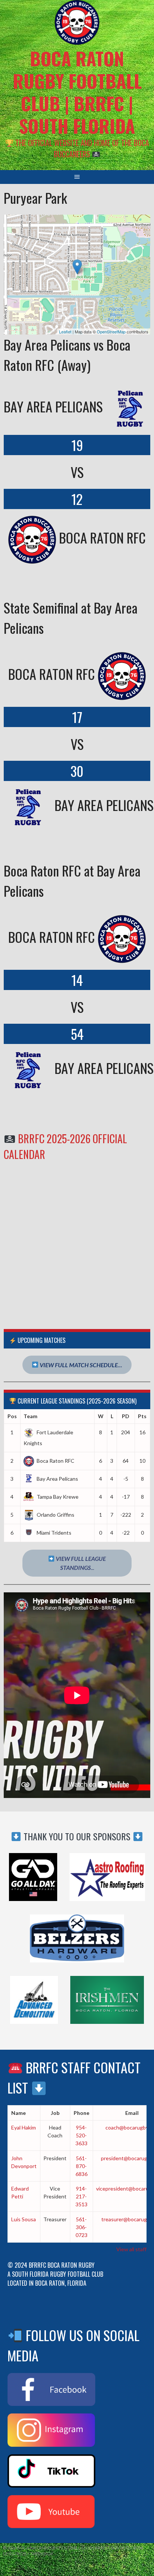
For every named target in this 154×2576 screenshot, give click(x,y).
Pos (12, 1416)
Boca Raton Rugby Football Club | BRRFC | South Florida (77, 92)
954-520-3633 (81, 2135)
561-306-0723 (81, 2227)
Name (19, 2113)
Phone (81, 2113)
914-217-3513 (81, 2196)
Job (55, 2113)
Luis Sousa (24, 2219)
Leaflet (65, 332)
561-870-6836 (81, 2166)
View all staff (131, 2249)
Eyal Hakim (24, 2127)
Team (30, 1416)
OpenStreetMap (111, 332)
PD (126, 1416)
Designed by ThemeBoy (28, 2554)
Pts (142, 1416)
